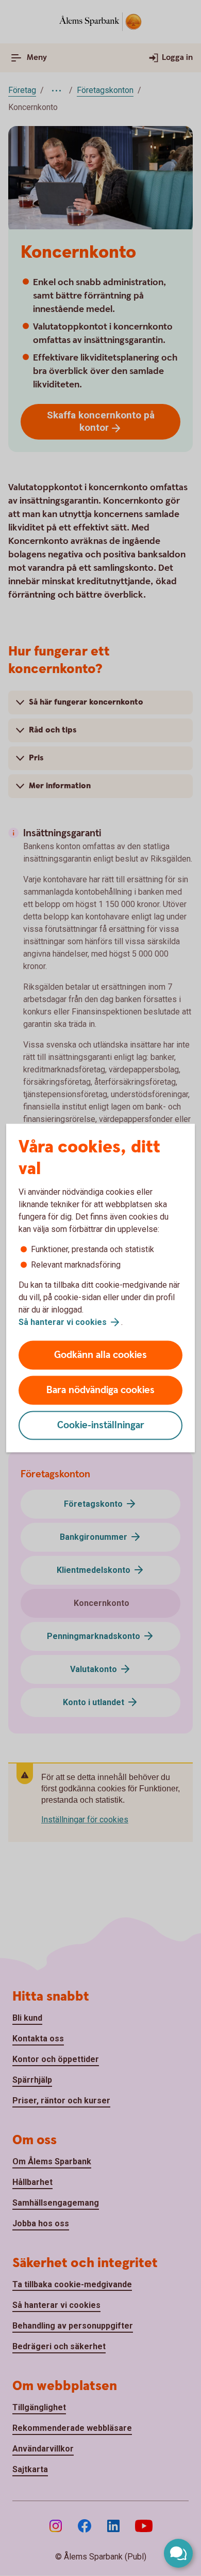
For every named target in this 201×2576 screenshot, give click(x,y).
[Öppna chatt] (178, 2553)
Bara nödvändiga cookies (100, 1390)
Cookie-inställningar (101, 1425)
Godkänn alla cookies (100, 1355)
